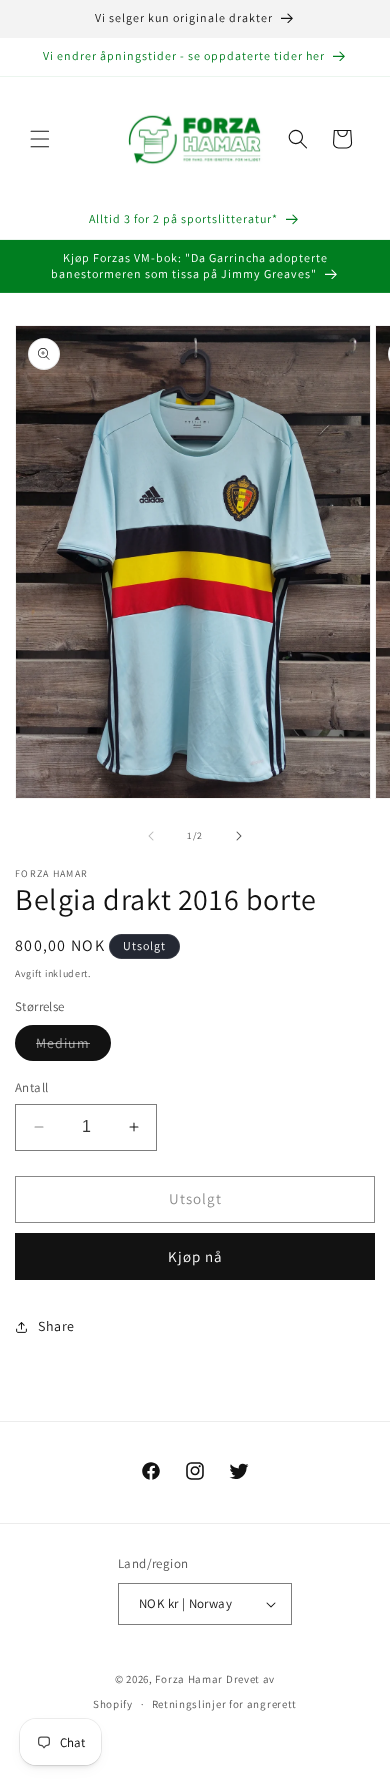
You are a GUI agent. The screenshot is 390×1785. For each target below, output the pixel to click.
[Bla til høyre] (239, 836)
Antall (31, 1087)
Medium (73, 1047)
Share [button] (56, 1326)
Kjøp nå (195, 1256)
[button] (40, 139)
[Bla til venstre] (151, 836)
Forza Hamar (189, 1679)
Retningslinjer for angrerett (225, 1704)
